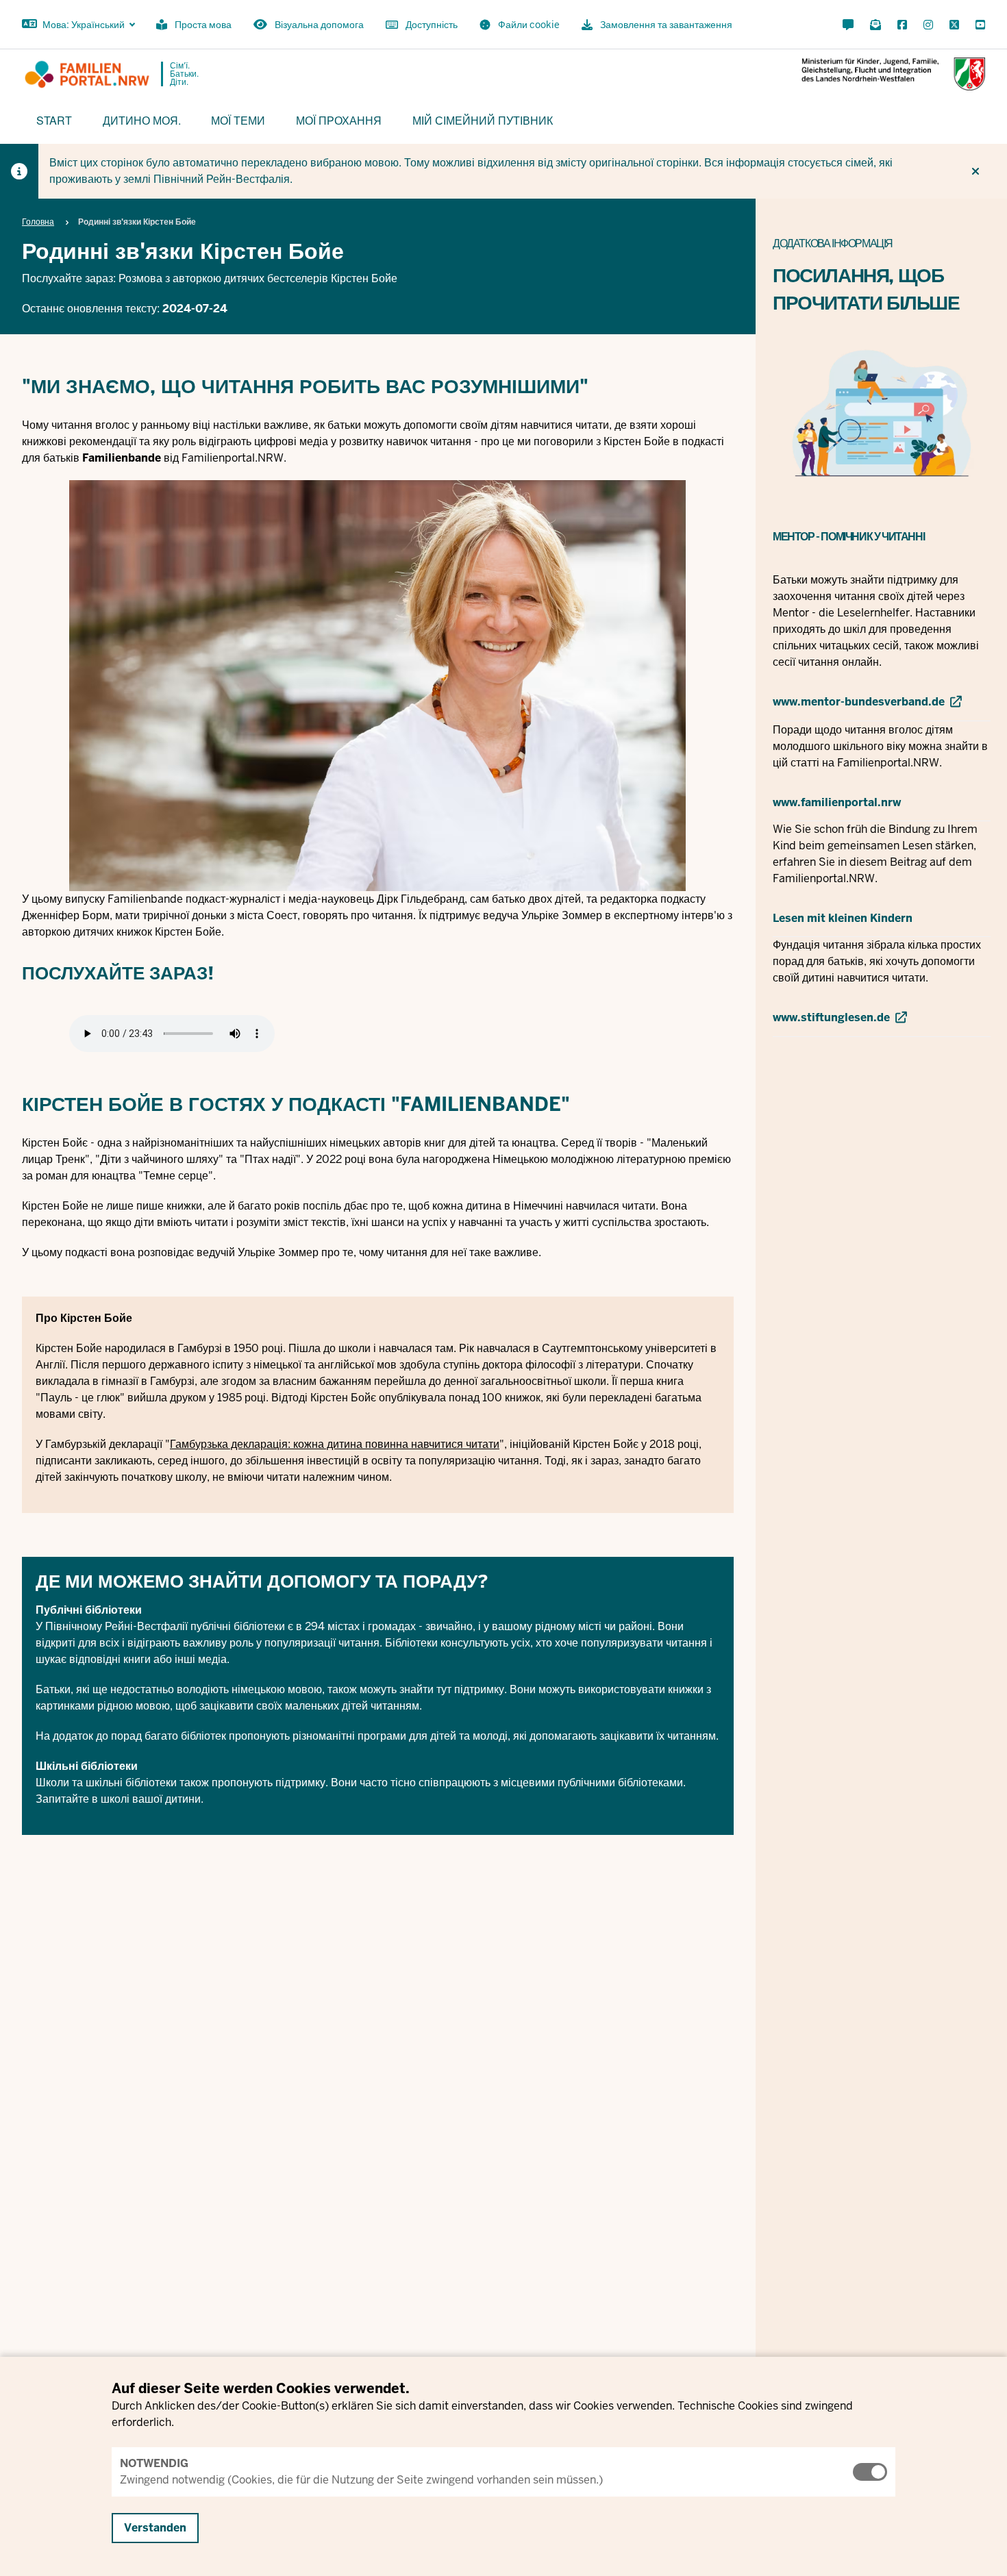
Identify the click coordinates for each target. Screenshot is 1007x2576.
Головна (38, 222)
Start (54, 120)
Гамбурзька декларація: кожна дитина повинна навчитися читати (335, 1444)
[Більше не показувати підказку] (975, 171)
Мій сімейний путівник (483, 120)
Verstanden (155, 2528)
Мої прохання (339, 120)
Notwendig (154, 2463)
